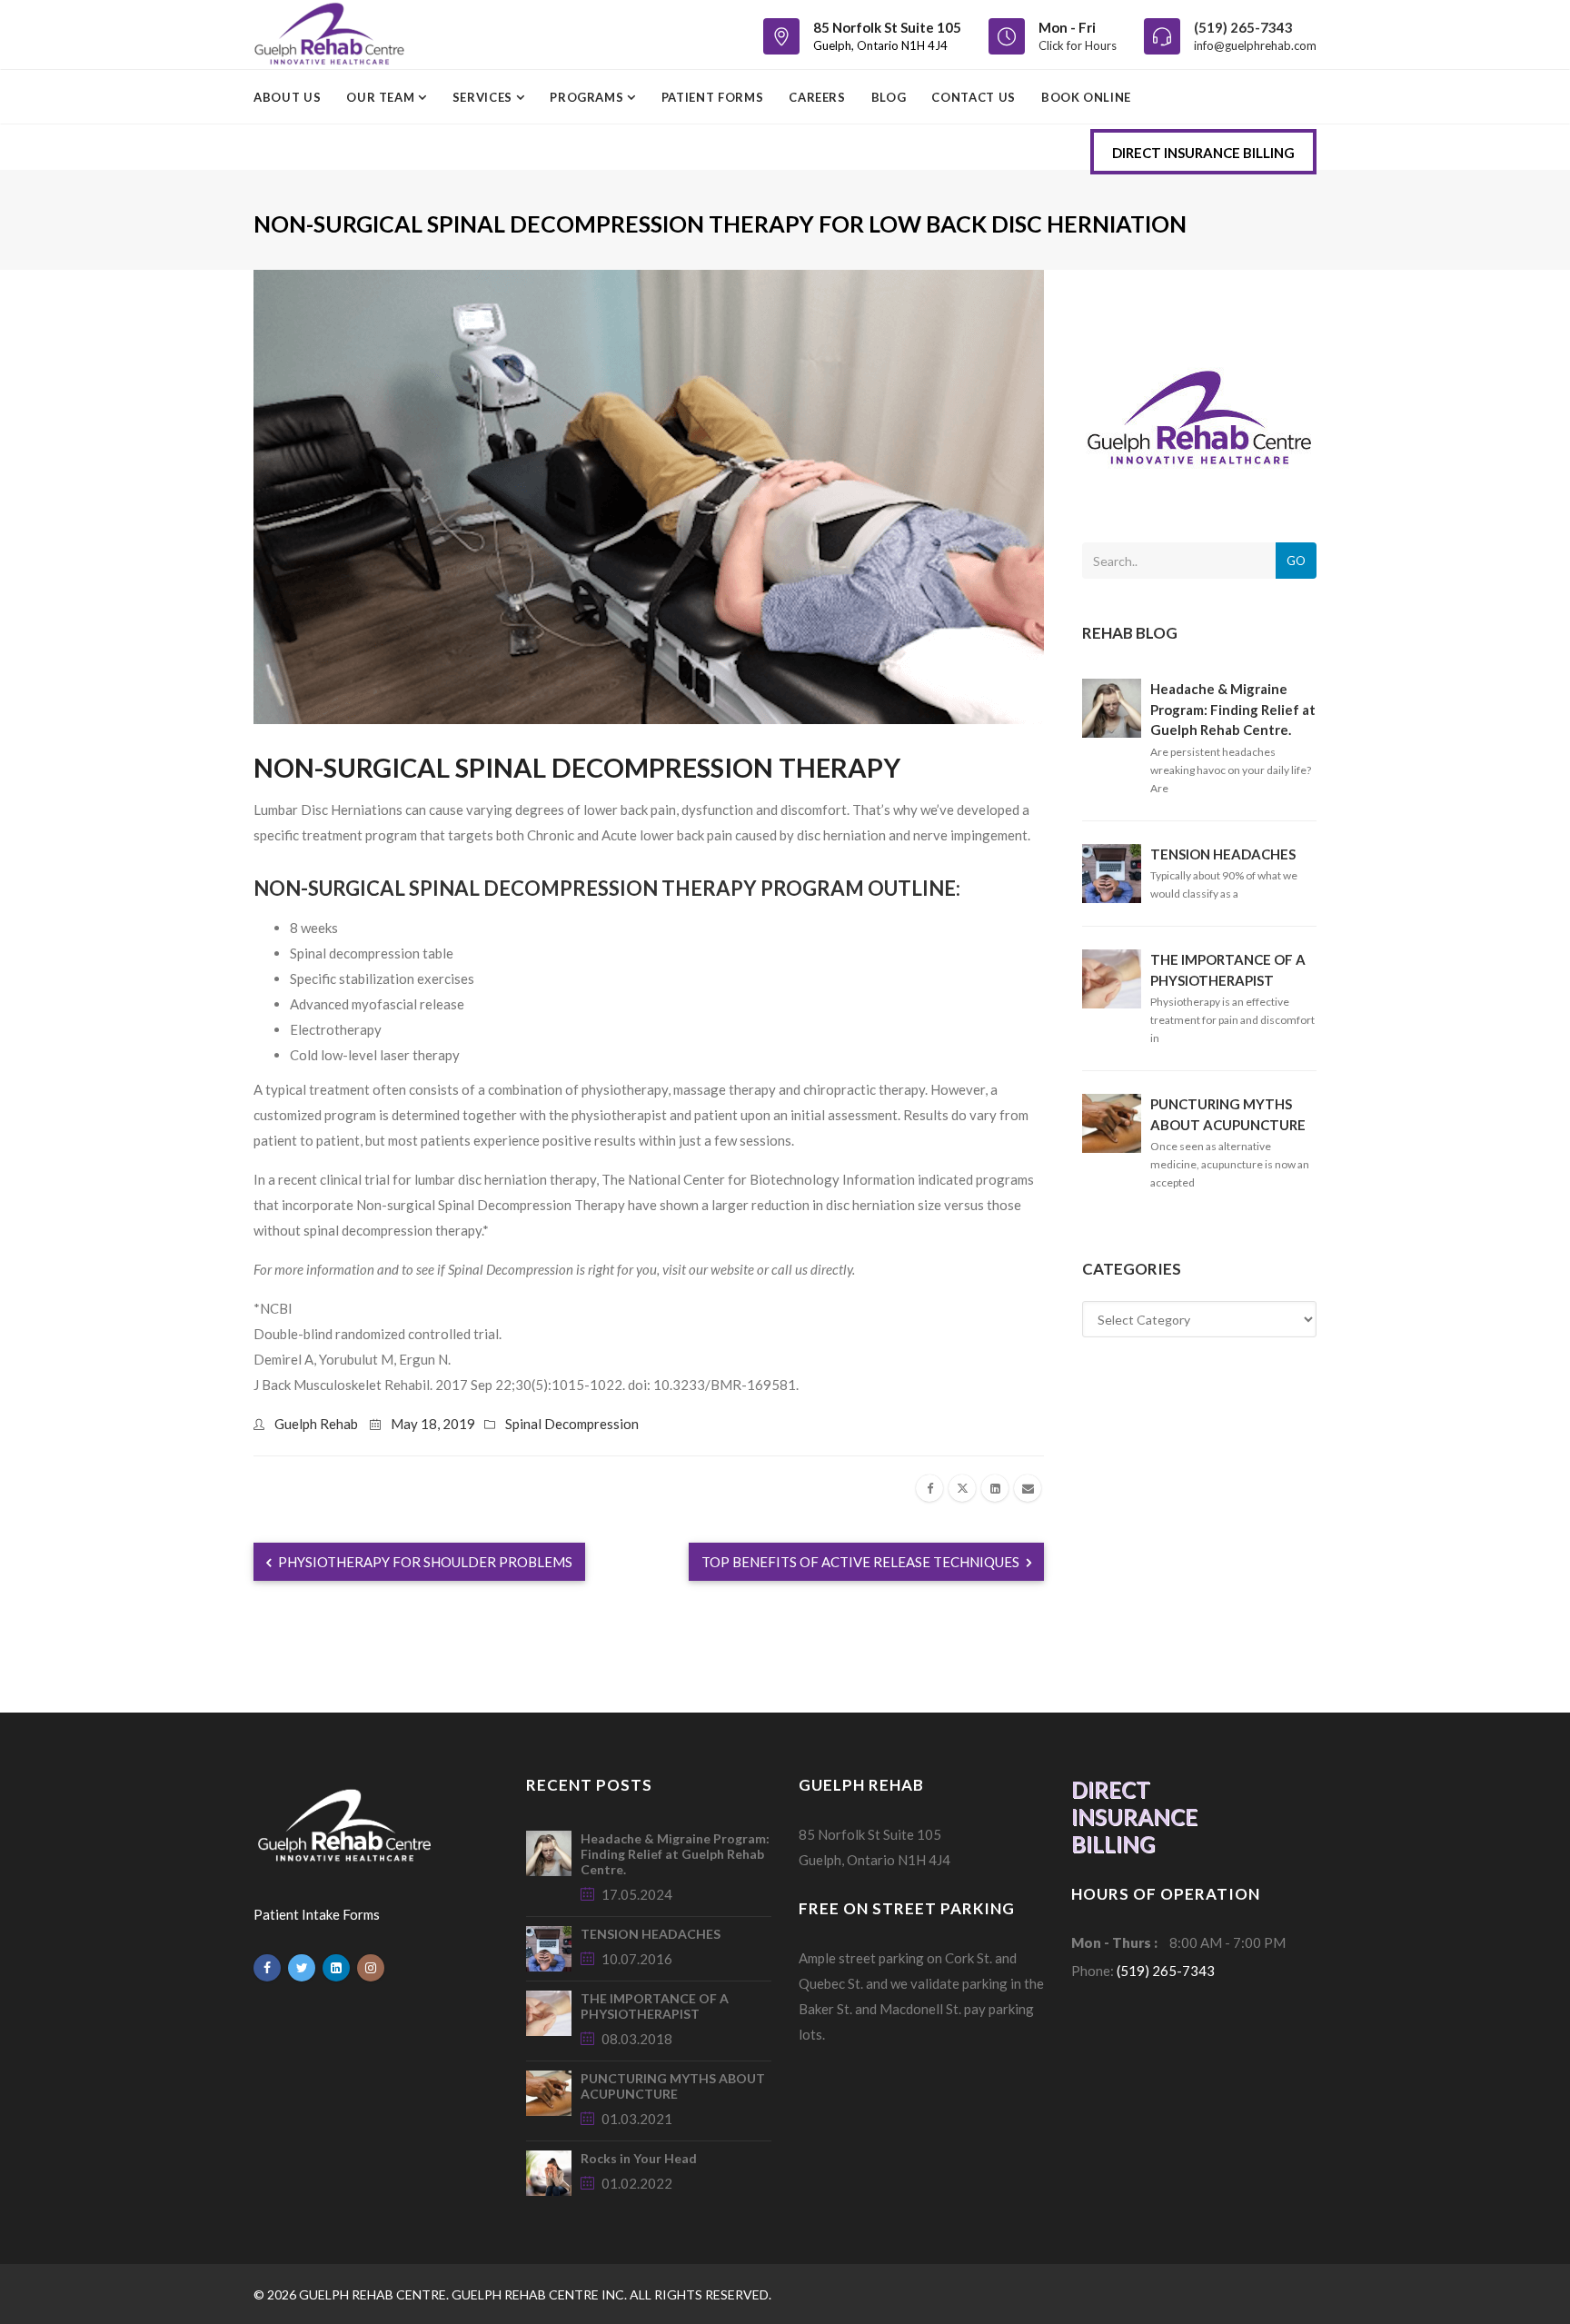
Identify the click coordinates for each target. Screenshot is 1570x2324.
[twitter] (962, 1488)
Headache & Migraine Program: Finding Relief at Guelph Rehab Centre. (1233, 709)
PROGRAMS (588, 97)
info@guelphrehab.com (1255, 45)
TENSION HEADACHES (1223, 854)
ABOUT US (287, 97)
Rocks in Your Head (639, 2158)
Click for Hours (1078, 45)
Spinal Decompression (572, 1424)
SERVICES (484, 97)
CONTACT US (974, 97)
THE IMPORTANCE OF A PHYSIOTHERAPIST (655, 2006)
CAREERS (817, 97)
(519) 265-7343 (1243, 27)
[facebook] (929, 1488)
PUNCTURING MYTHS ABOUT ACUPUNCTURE (673, 2086)
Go (1296, 561)
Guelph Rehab (316, 1424)
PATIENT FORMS (712, 97)
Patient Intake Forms (317, 1914)
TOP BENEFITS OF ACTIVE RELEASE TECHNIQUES (862, 1562)
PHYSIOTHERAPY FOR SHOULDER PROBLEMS (424, 1562)
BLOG (889, 97)
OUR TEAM (382, 97)
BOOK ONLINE (1086, 97)
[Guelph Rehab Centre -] (329, 35)
